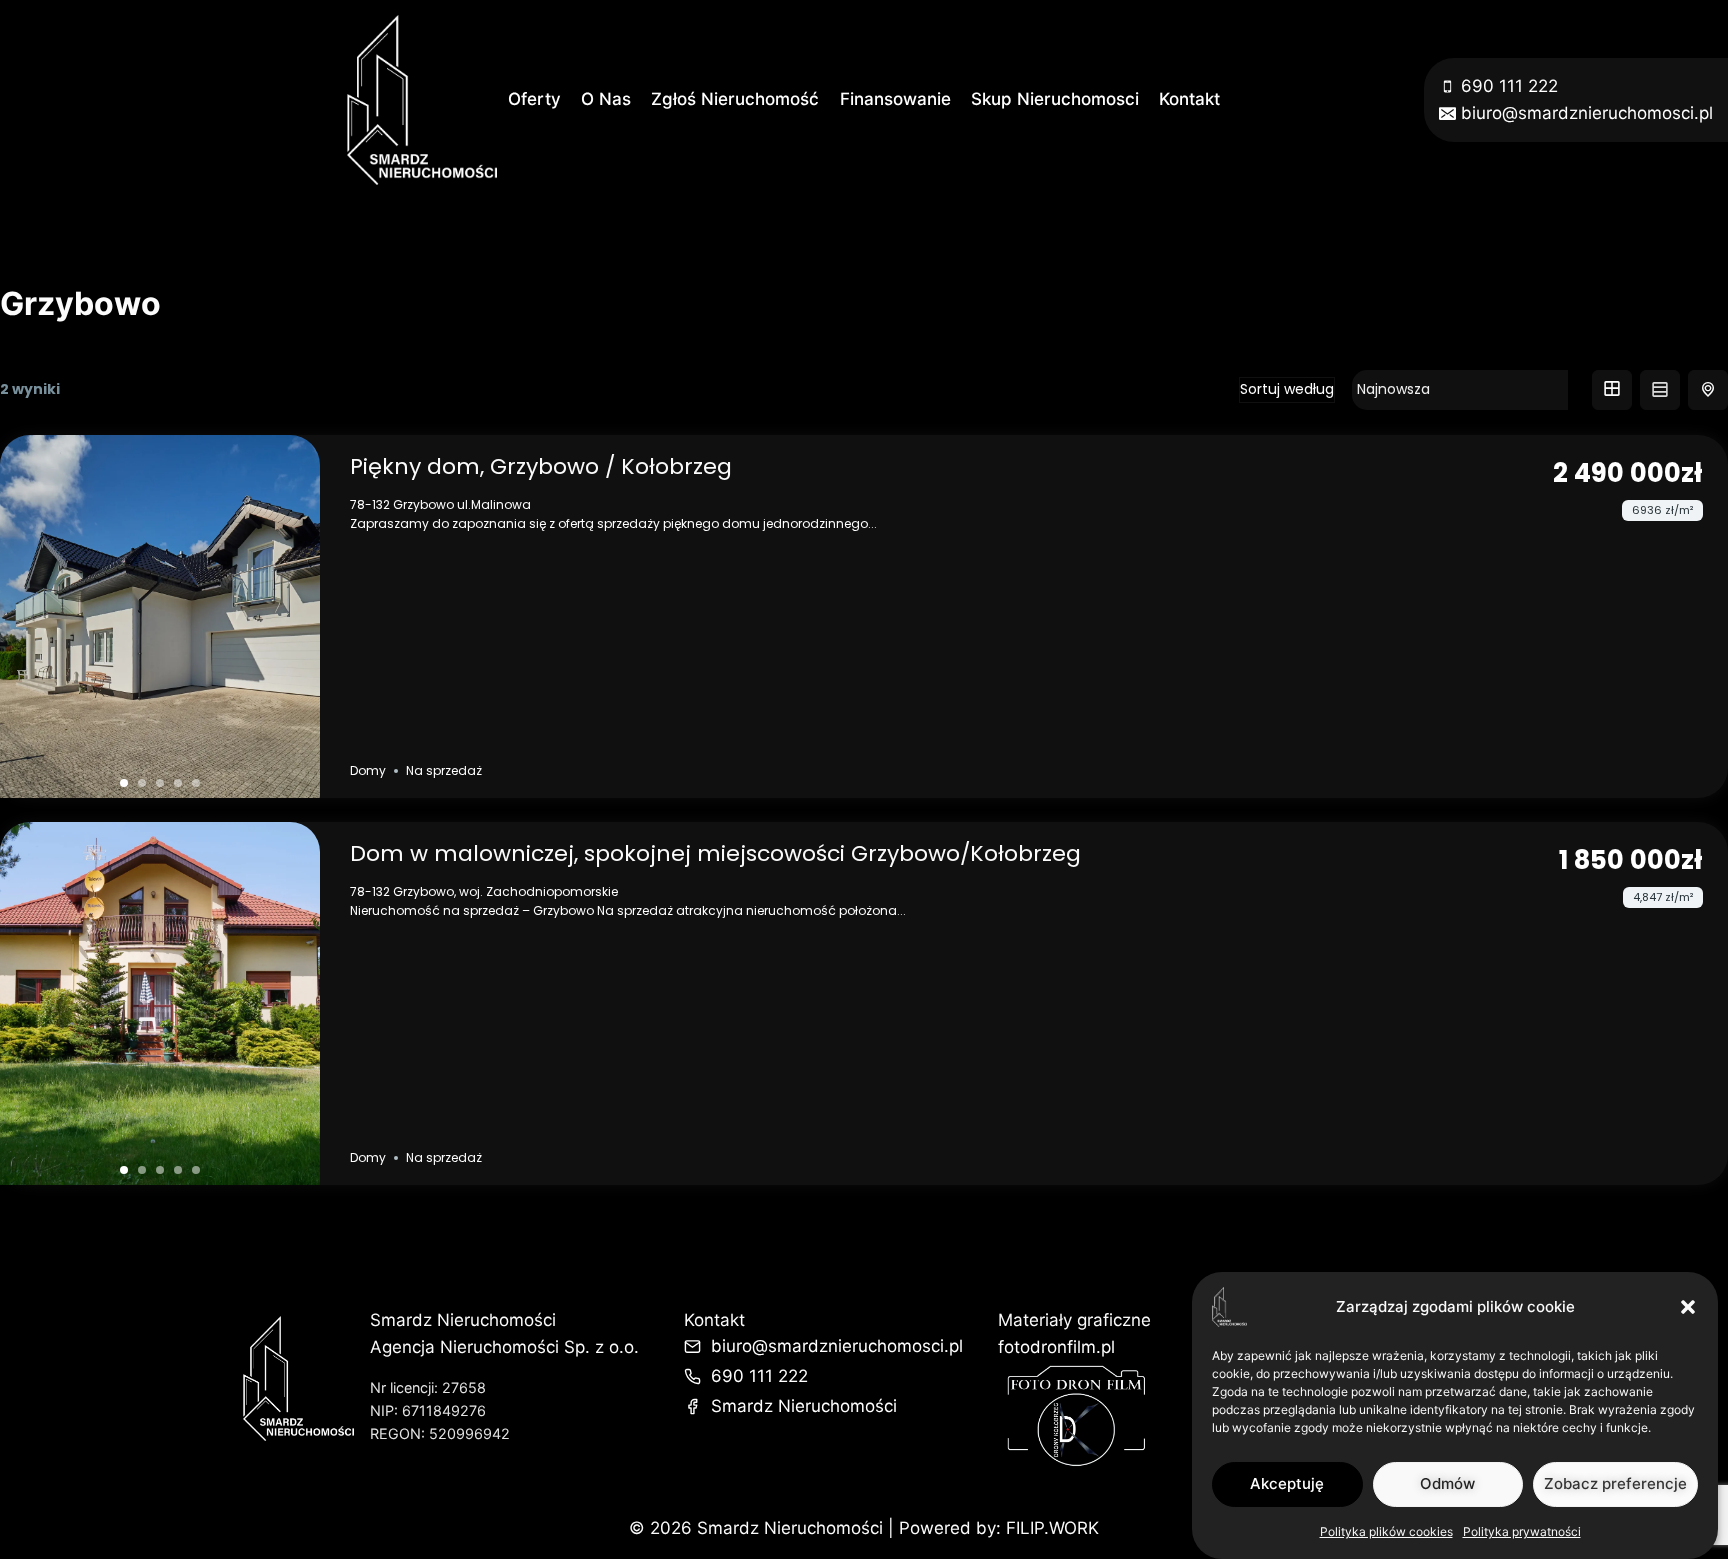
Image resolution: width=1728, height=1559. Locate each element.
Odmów (1447, 1483)
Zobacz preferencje (1615, 1483)
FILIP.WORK (1052, 1528)
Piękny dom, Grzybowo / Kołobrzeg (541, 466)
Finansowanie (895, 99)
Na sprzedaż (444, 770)
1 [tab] (124, 783)
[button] (1688, 1307)
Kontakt (1189, 99)
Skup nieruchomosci (1055, 99)
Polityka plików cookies (1386, 1531)
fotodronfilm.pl (1056, 1347)
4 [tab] (178, 783)
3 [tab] (160, 783)
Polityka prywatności (1522, 1531)
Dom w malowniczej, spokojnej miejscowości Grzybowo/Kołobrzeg (715, 853)
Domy (368, 770)
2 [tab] (142, 783)
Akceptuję (1287, 1483)
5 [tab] (196, 783)
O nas (606, 99)
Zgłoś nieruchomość (735, 99)
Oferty (534, 99)
